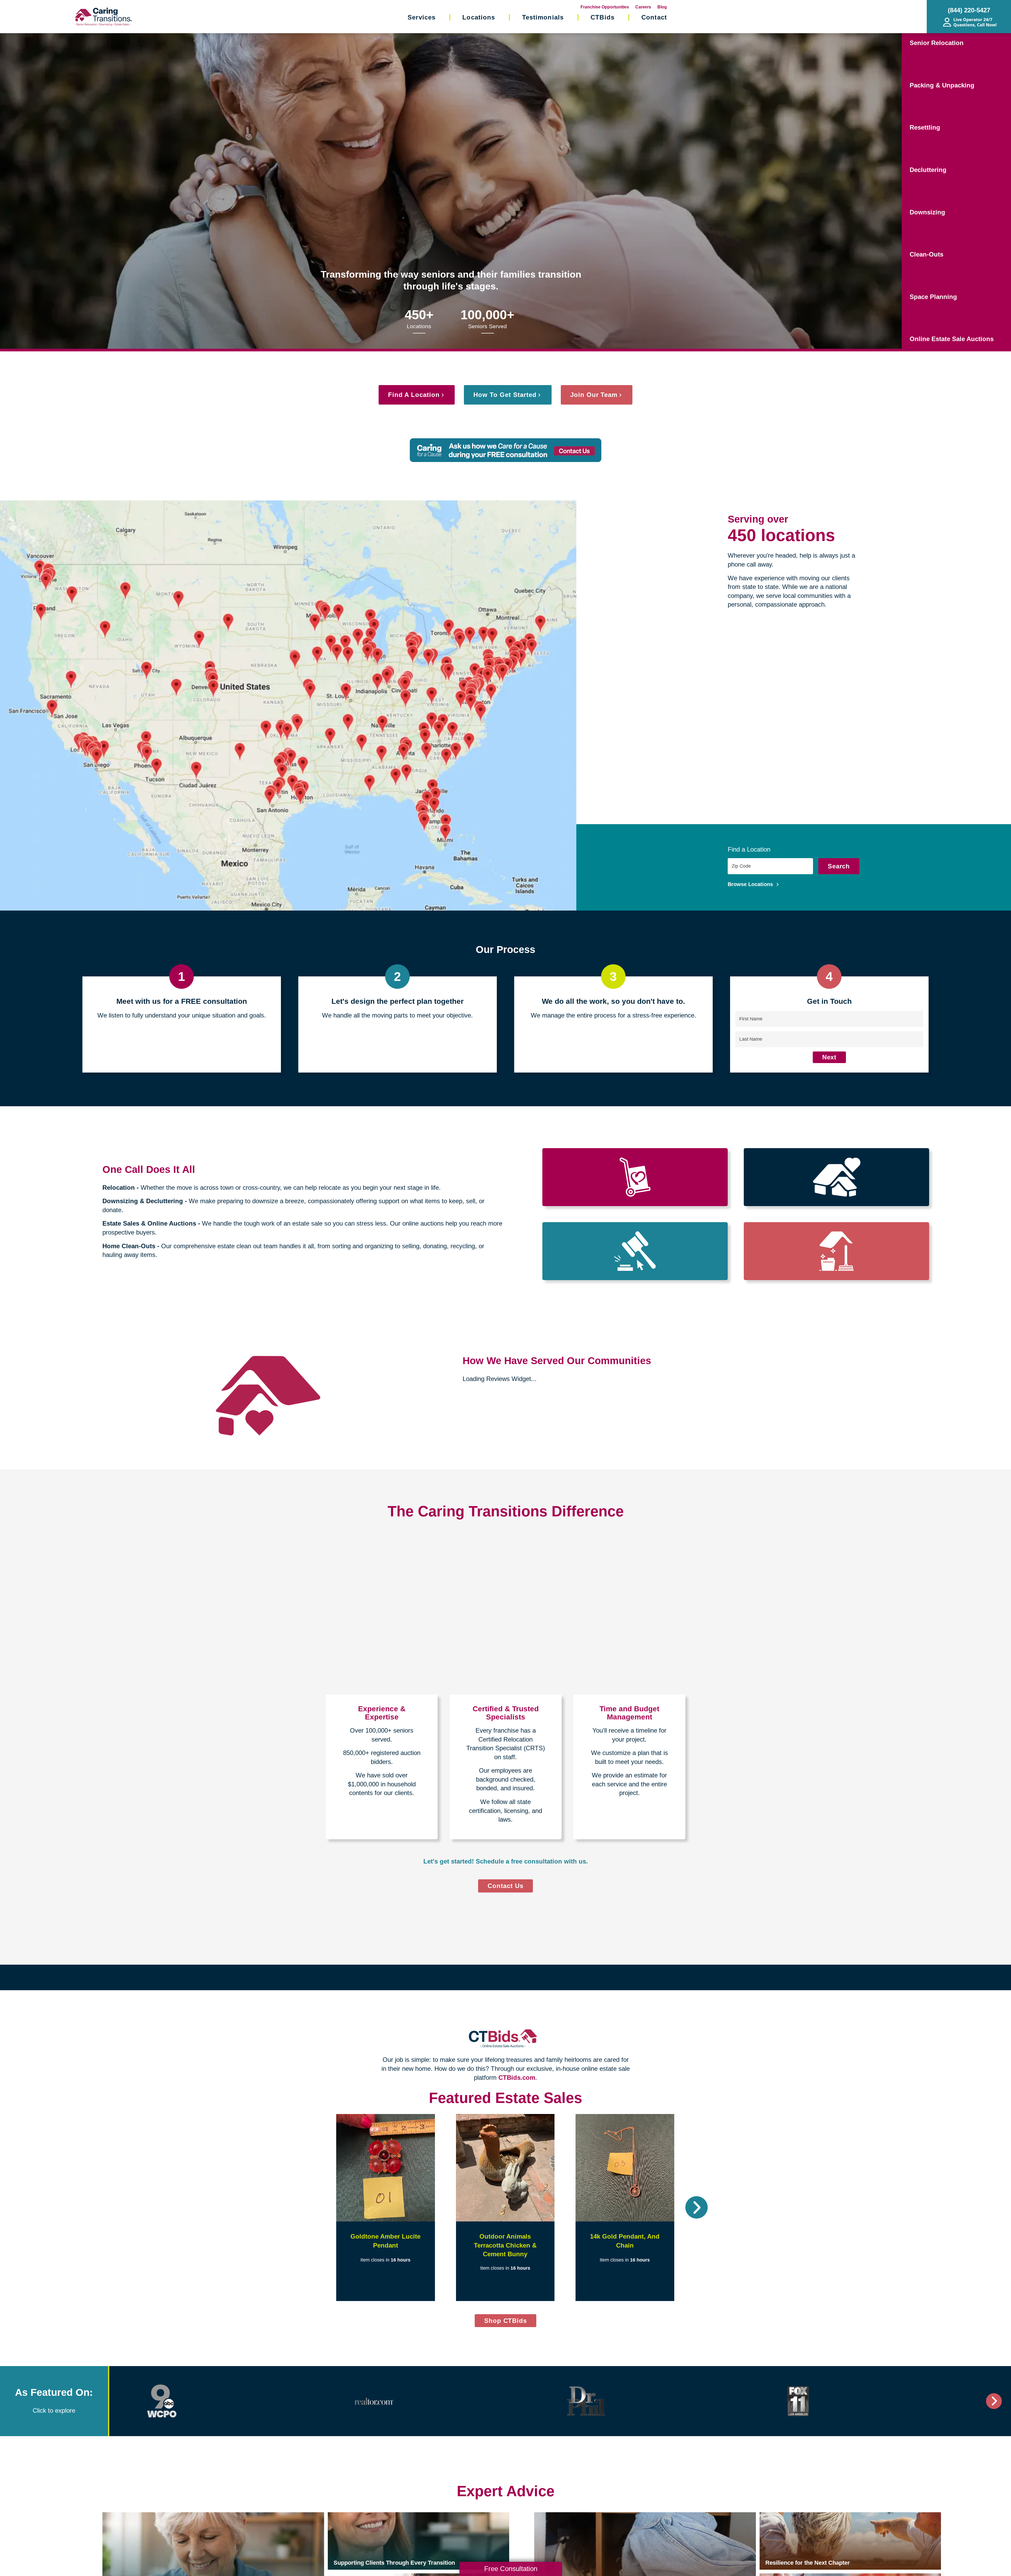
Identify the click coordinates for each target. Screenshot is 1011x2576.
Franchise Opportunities (605, 7)
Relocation (119, 1188)
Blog (662, 7)
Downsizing (927, 212)
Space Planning (933, 297)
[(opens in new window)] (162, 2401)
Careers (643, 7)
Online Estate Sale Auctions (952, 339)
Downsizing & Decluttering (143, 1201)
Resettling (925, 127)
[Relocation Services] (635, 1177)
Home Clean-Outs (129, 1246)
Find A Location (414, 395)
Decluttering (928, 170)
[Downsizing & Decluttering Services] (836, 1177)
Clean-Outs (926, 254)
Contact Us (506, 1886)
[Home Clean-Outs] (836, 1251)
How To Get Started (505, 395)
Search (839, 866)
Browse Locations (751, 884)
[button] (314, 2207)
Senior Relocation (937, 43)
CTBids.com (517, 2078)
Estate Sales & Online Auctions (149, 1223)
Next (829, 1057)
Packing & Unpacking (942, 85)
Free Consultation (511, 2569)
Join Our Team (594, 395)
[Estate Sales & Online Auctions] (635, 1251)
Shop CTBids (510, 2322)
